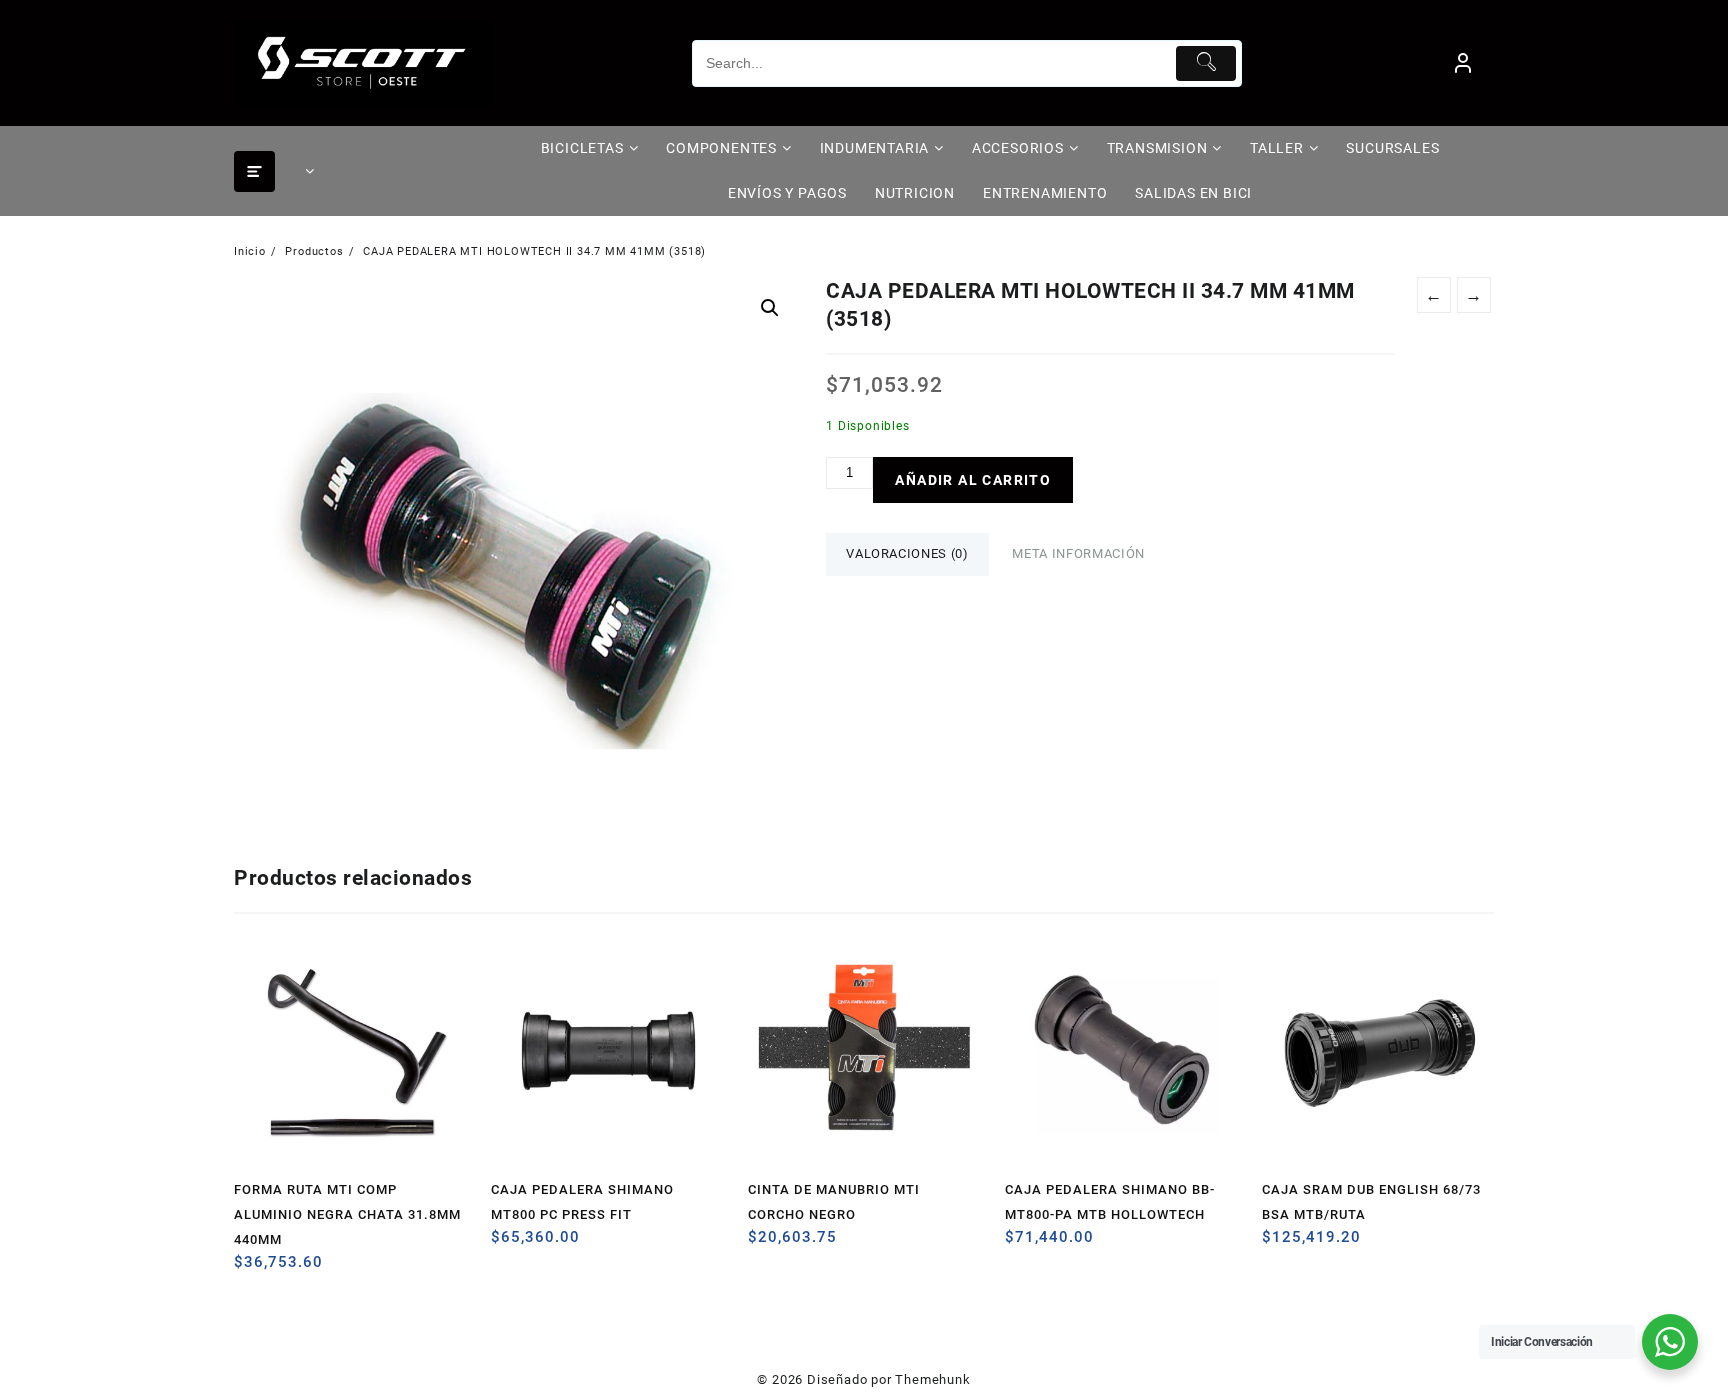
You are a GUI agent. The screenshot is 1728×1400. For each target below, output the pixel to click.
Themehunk (932, 1379)
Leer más (251, 1269)
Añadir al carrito (973, 480)
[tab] (907, 554)
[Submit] (1206, 63)
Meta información (1078, 553)
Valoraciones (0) (907, 553)
